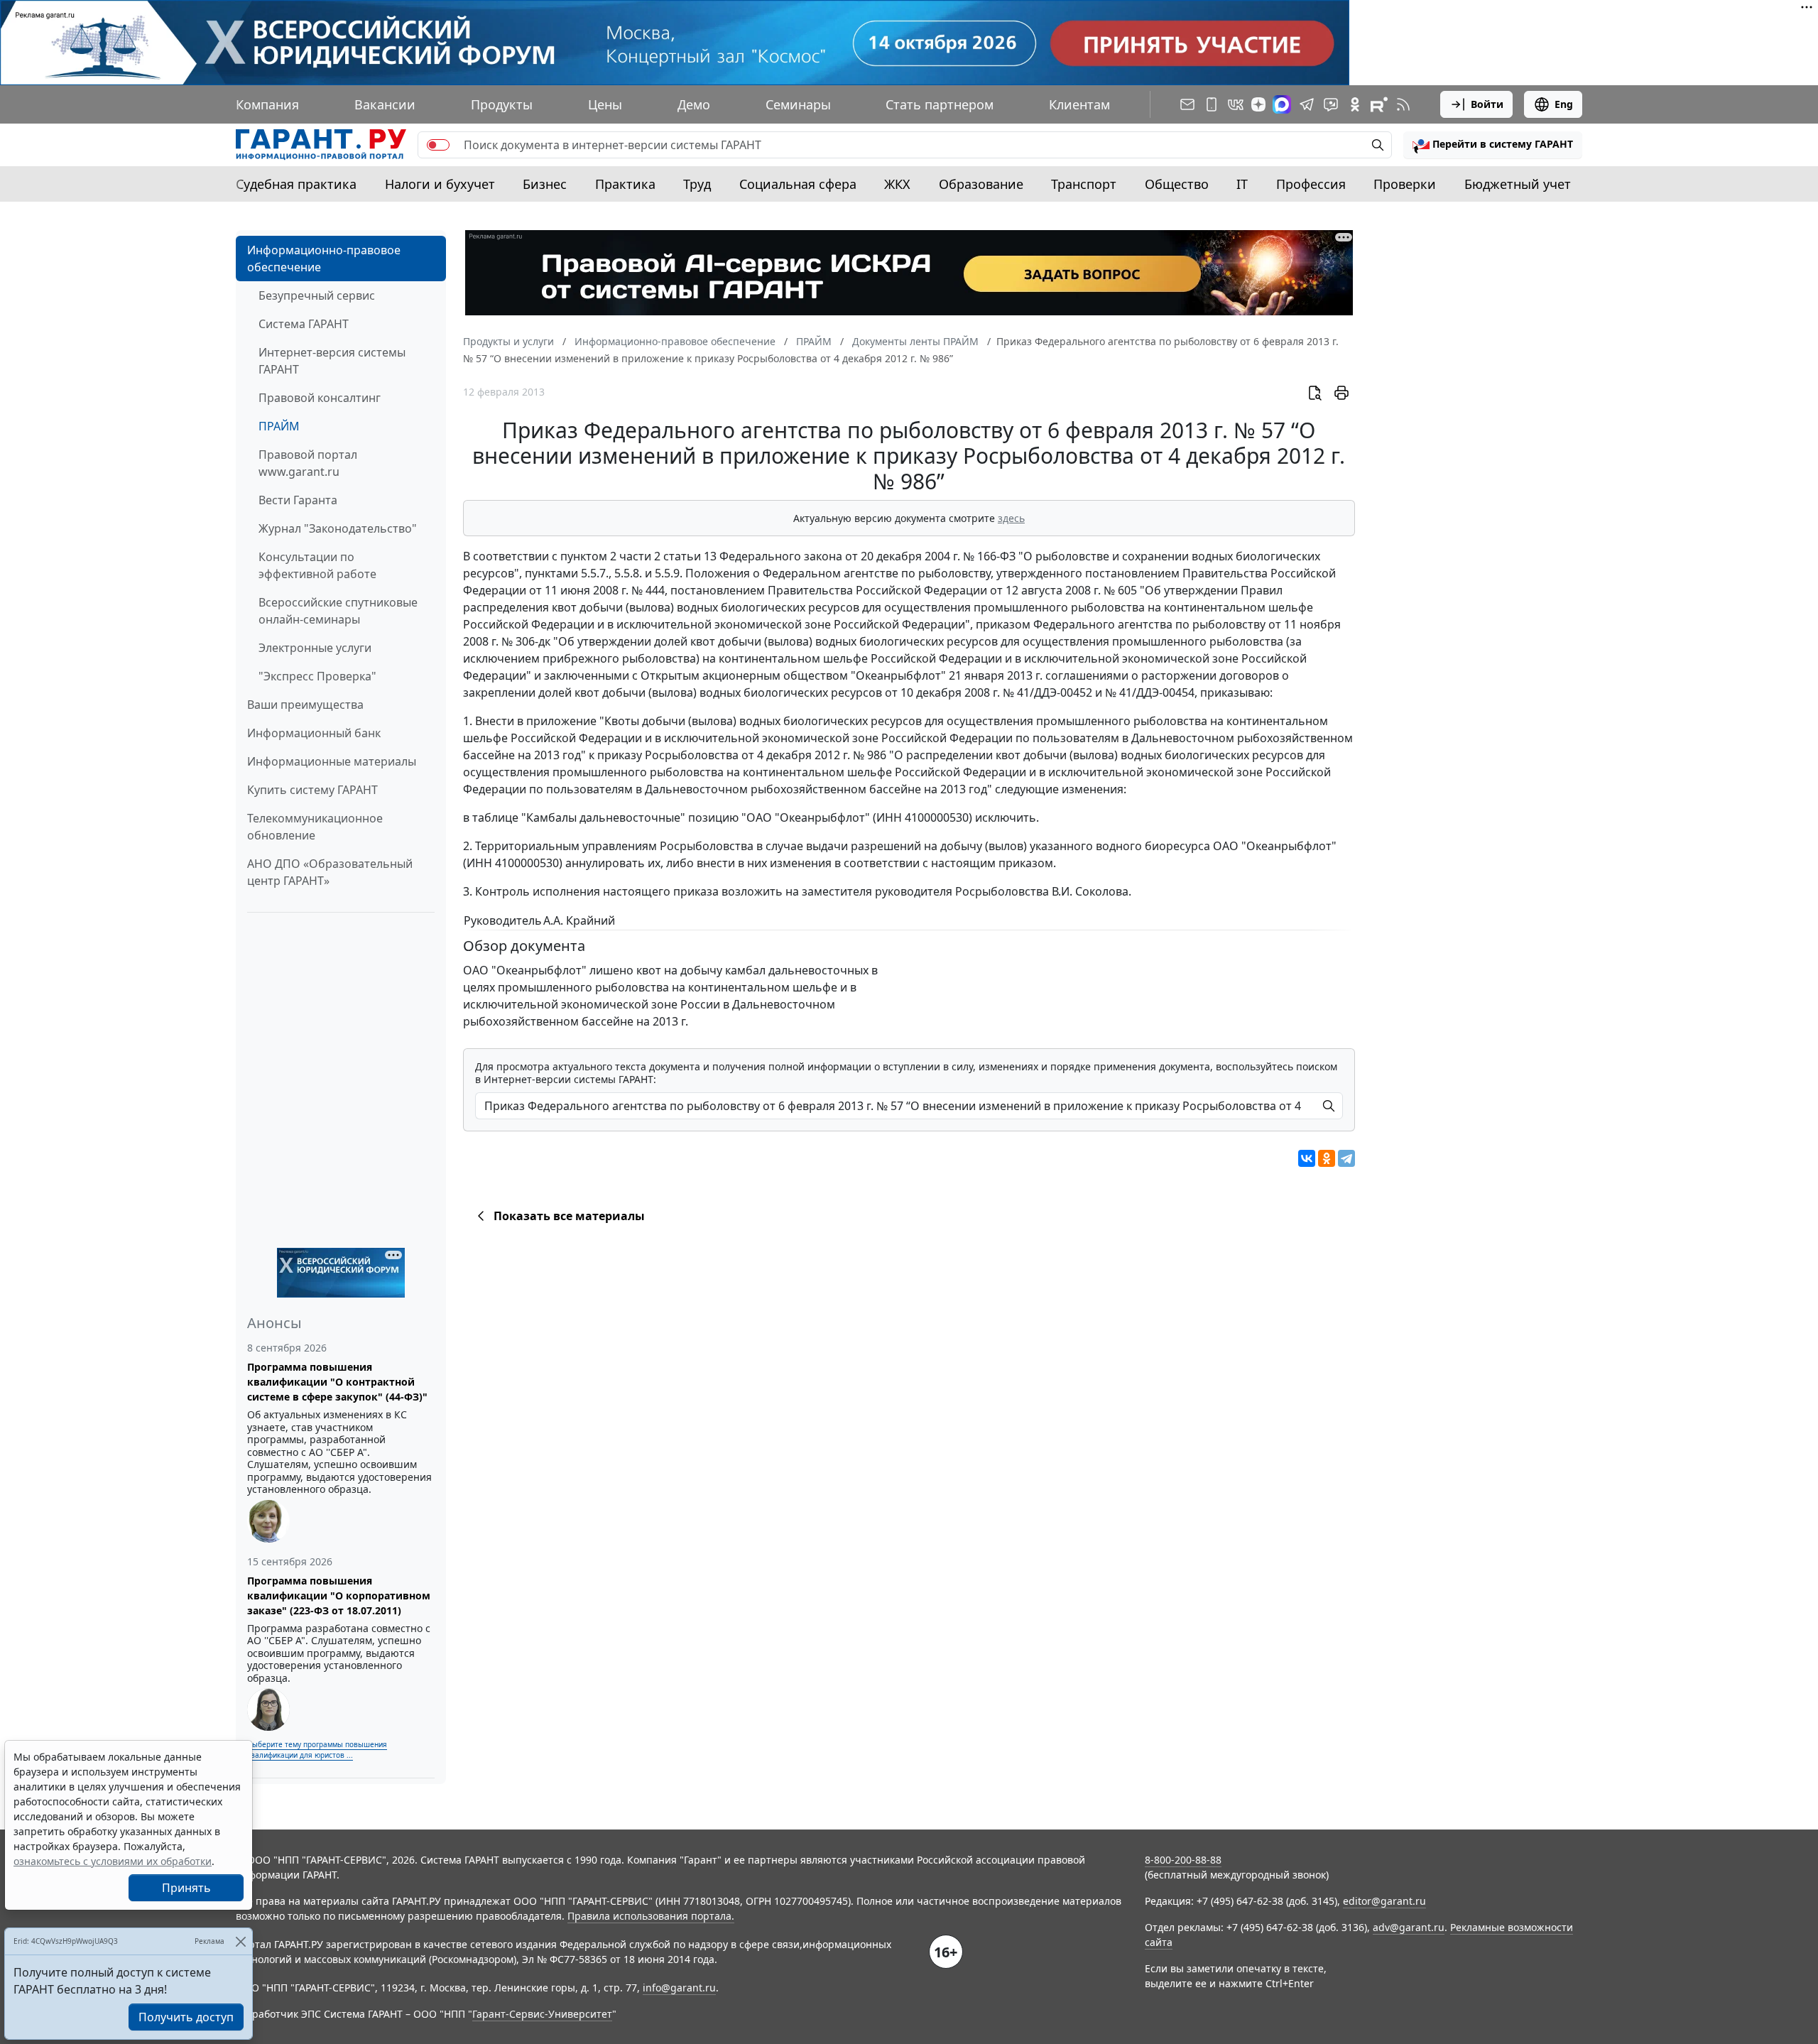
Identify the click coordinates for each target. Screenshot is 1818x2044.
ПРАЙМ (279, 426)
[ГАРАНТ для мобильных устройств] (1212, 104)
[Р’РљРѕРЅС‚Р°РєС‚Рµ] (1307, 1158)
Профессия (1311, 184)
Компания (267, 104)
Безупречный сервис (317, 295)
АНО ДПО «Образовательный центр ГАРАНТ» (330, 872)
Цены (605, 104)
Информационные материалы (332, 761)
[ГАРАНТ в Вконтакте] (1236, 104)
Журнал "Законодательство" (338, 528)
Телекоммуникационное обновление (315, 827)
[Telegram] (1346, 1158)
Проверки (1405, 184)
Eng (1564, 104)
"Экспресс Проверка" (317, 676)
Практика (625, 184)
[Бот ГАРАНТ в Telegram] (1331, 104)
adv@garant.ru (1409, 1927)
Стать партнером (940, 104)
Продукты (502, 104)
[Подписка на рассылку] (1187, 104)
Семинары (798, 104)
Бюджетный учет (1518, 184)
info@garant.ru (679, 1988)
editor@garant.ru (1384, 1901)
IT (1242, 184)
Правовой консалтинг (320, 398)
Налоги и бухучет (440, 184)
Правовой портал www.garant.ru (308, 463)
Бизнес (545, 184)
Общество (1177, 184)
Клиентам (1079, 104)
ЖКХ (897, 184)
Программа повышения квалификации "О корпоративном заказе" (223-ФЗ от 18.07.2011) (339, 1595)
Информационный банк (314, 733)
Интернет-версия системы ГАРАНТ (332, 361)
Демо (694, 104)
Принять (186, 1888)
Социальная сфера (798, 184)
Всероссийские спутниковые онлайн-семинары (338, 611)
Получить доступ (186, 2017)
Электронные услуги (315, 648)
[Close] (240, 1941)
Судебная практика (296, 184)
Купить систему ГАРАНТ (312, 790)
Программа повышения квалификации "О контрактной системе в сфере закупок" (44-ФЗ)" (337, 1382)
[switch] (438, 145)
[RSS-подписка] (1403, 104)
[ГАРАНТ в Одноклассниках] (1355, 104)
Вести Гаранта (298, 500)
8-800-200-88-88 (1183, 1860)
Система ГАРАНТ (304, 324)
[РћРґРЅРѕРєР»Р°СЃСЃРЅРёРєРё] (1327, 1158)
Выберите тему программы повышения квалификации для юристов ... (317, 1750)
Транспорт (1084, 184)
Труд (697, 184)
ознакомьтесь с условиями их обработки (113, 1861)
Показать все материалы (569, 1216)
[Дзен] (1258, 104)
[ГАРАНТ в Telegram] (1307, 104)
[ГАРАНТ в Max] (1282, 104)
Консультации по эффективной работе (317, 565)
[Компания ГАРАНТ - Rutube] (1379, 104)
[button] (1493, 145)
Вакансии (385, 104)
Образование (981, 184)
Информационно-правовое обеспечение (324, 259)
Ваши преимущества (305, 705)
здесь (1011, 518)
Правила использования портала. (651, 1916)
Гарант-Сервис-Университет (542, 2014)
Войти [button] (1487, 104)
